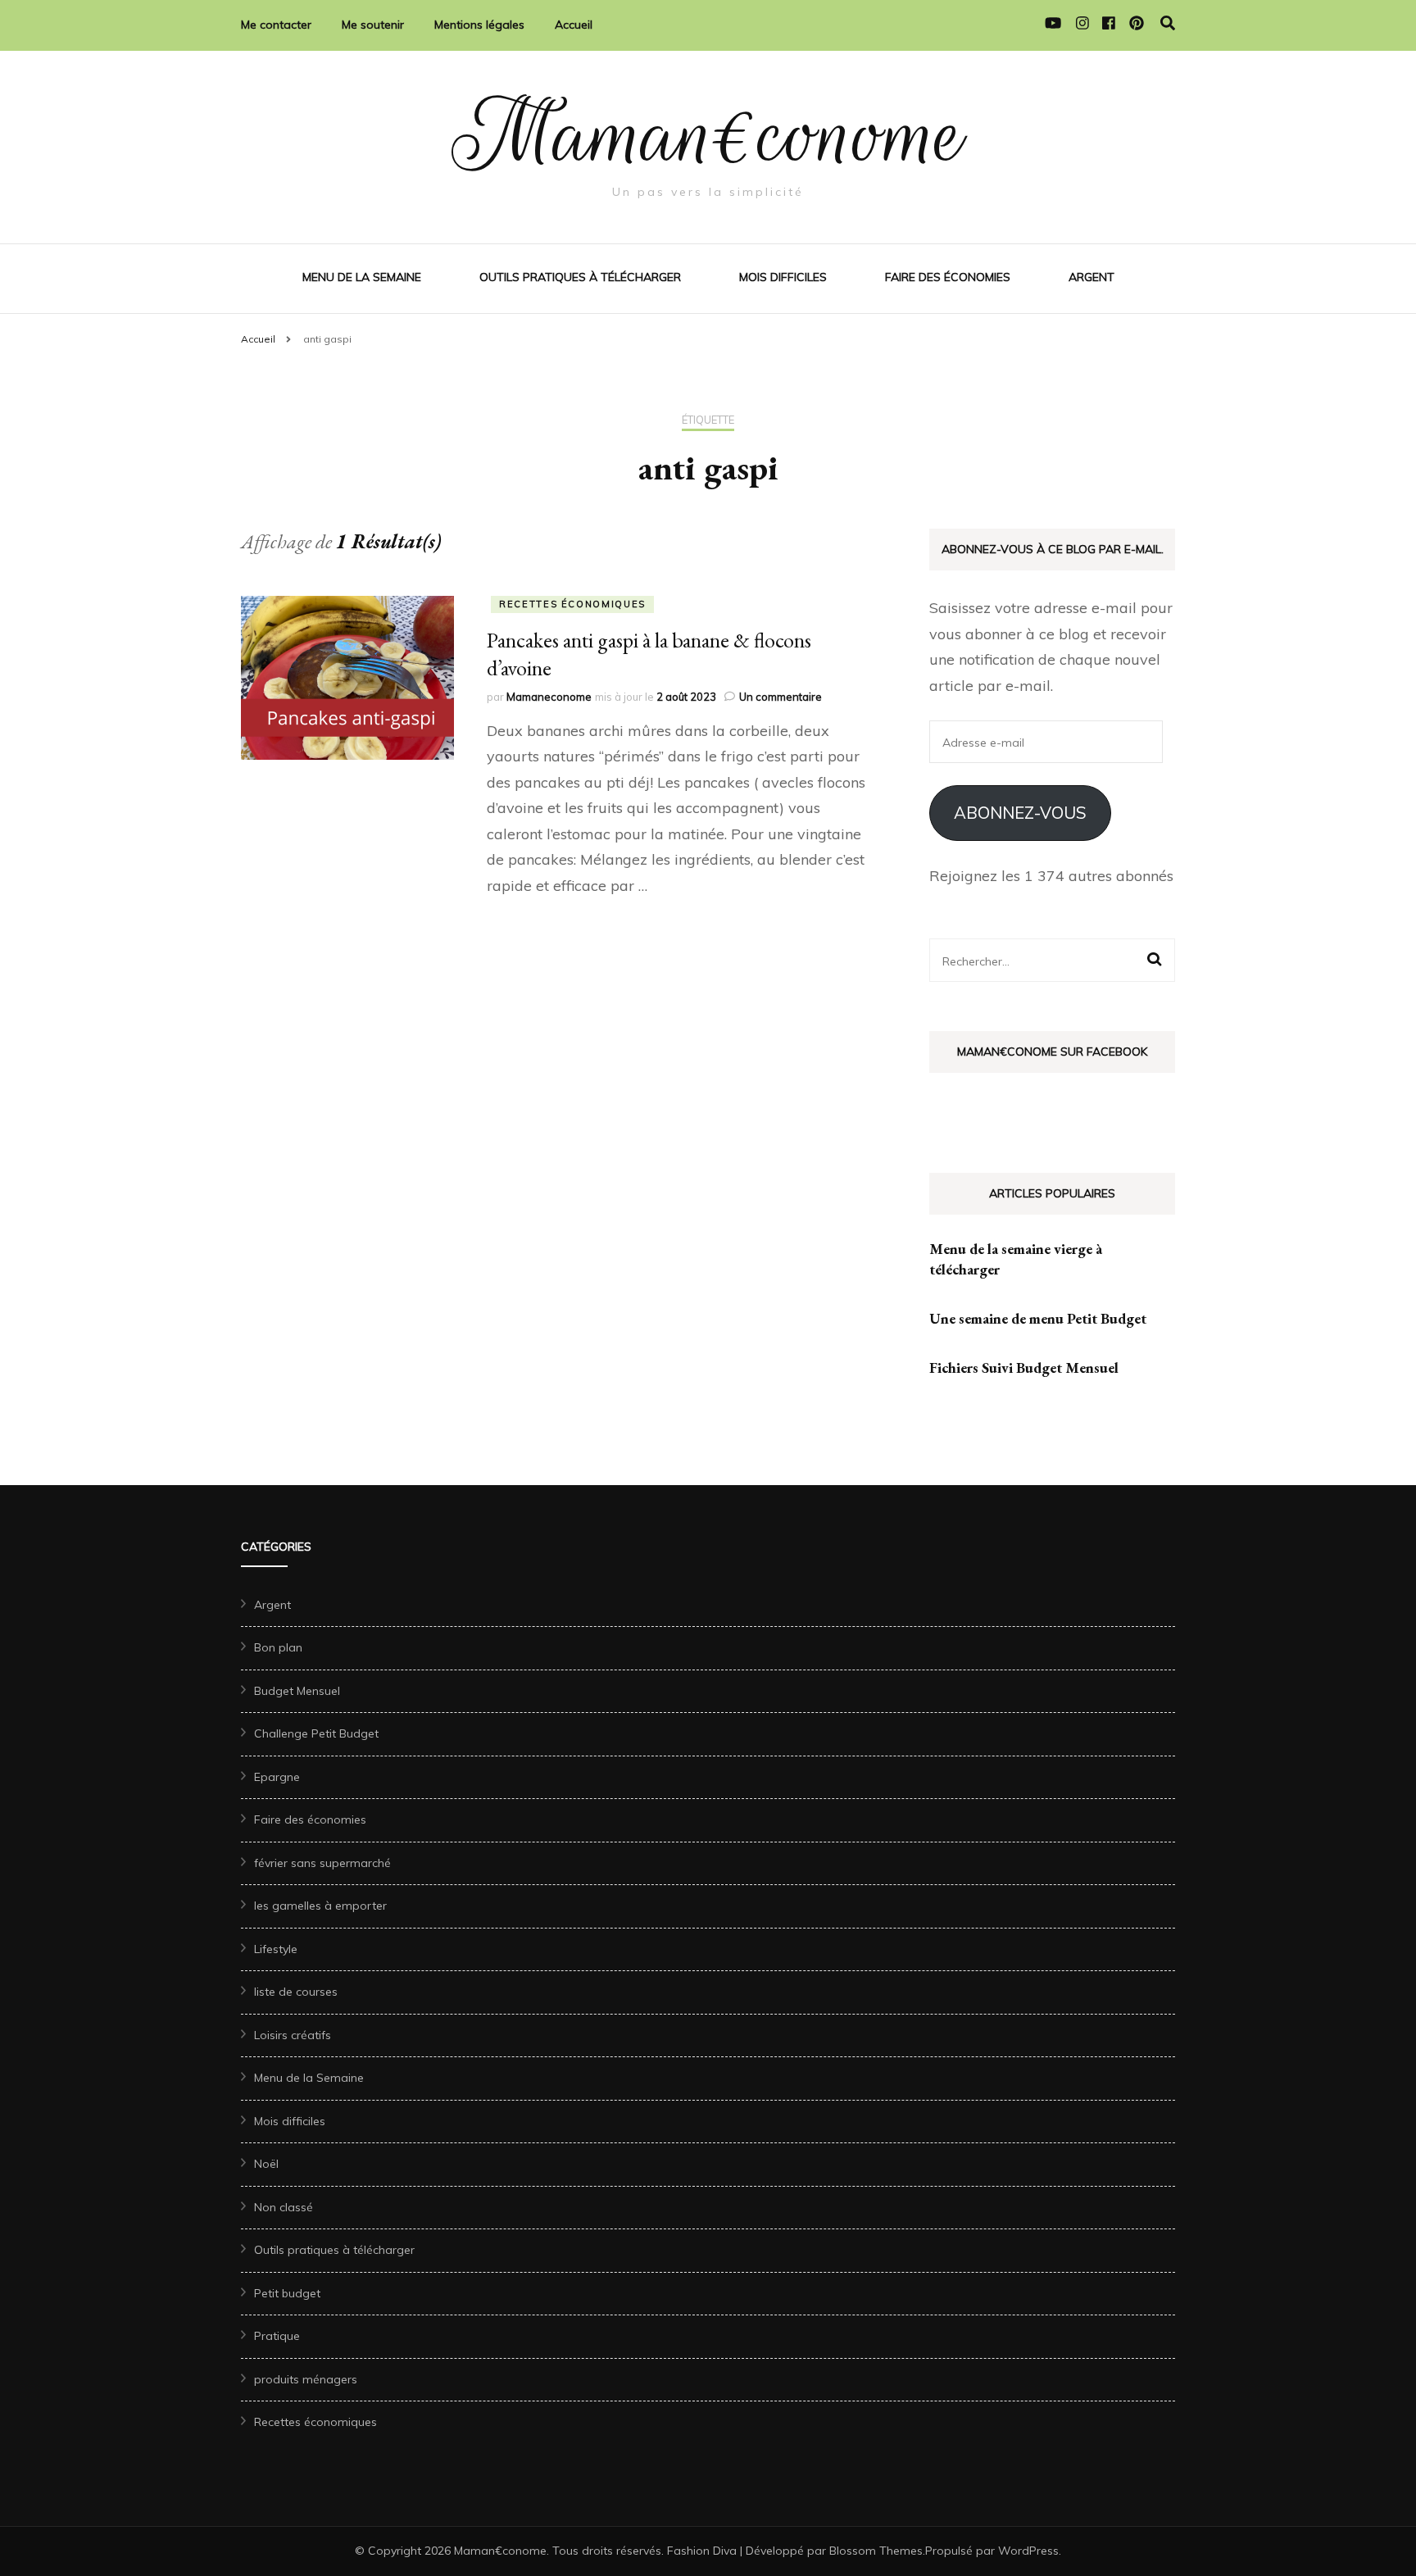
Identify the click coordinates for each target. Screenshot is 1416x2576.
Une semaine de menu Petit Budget (1038, 1318)
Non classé (284, 2207)
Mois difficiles (783, 277)
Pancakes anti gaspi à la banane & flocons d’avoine (649, 654)
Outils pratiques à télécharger (580, 277)
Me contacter (276, 25)
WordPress (1028, 2551)
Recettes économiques (572, 604)
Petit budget (287, 2293)
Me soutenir (373, 25)
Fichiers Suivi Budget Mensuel (1024, 1368)
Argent (1091, 277)
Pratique (277, 2336)
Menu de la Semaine (362, 277)
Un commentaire (781, 697)
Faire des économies (948, 277)
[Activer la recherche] (1168, 23)
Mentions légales (479, 25)
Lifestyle (276, 1949)
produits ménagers (306, 2379)
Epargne (277, 1777)
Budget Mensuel (297, 1691)
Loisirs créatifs (293, 2035)
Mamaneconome (549, 697)
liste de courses (296, 1992)
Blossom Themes (876, 2551)
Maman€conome (708, 135)
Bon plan (278, 1647)
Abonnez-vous (1020, 813)
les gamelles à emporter (320, 1906)
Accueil (574, 25)
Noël (266, 2164)
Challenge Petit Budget (316, 1733)
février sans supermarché (322, 1863)
